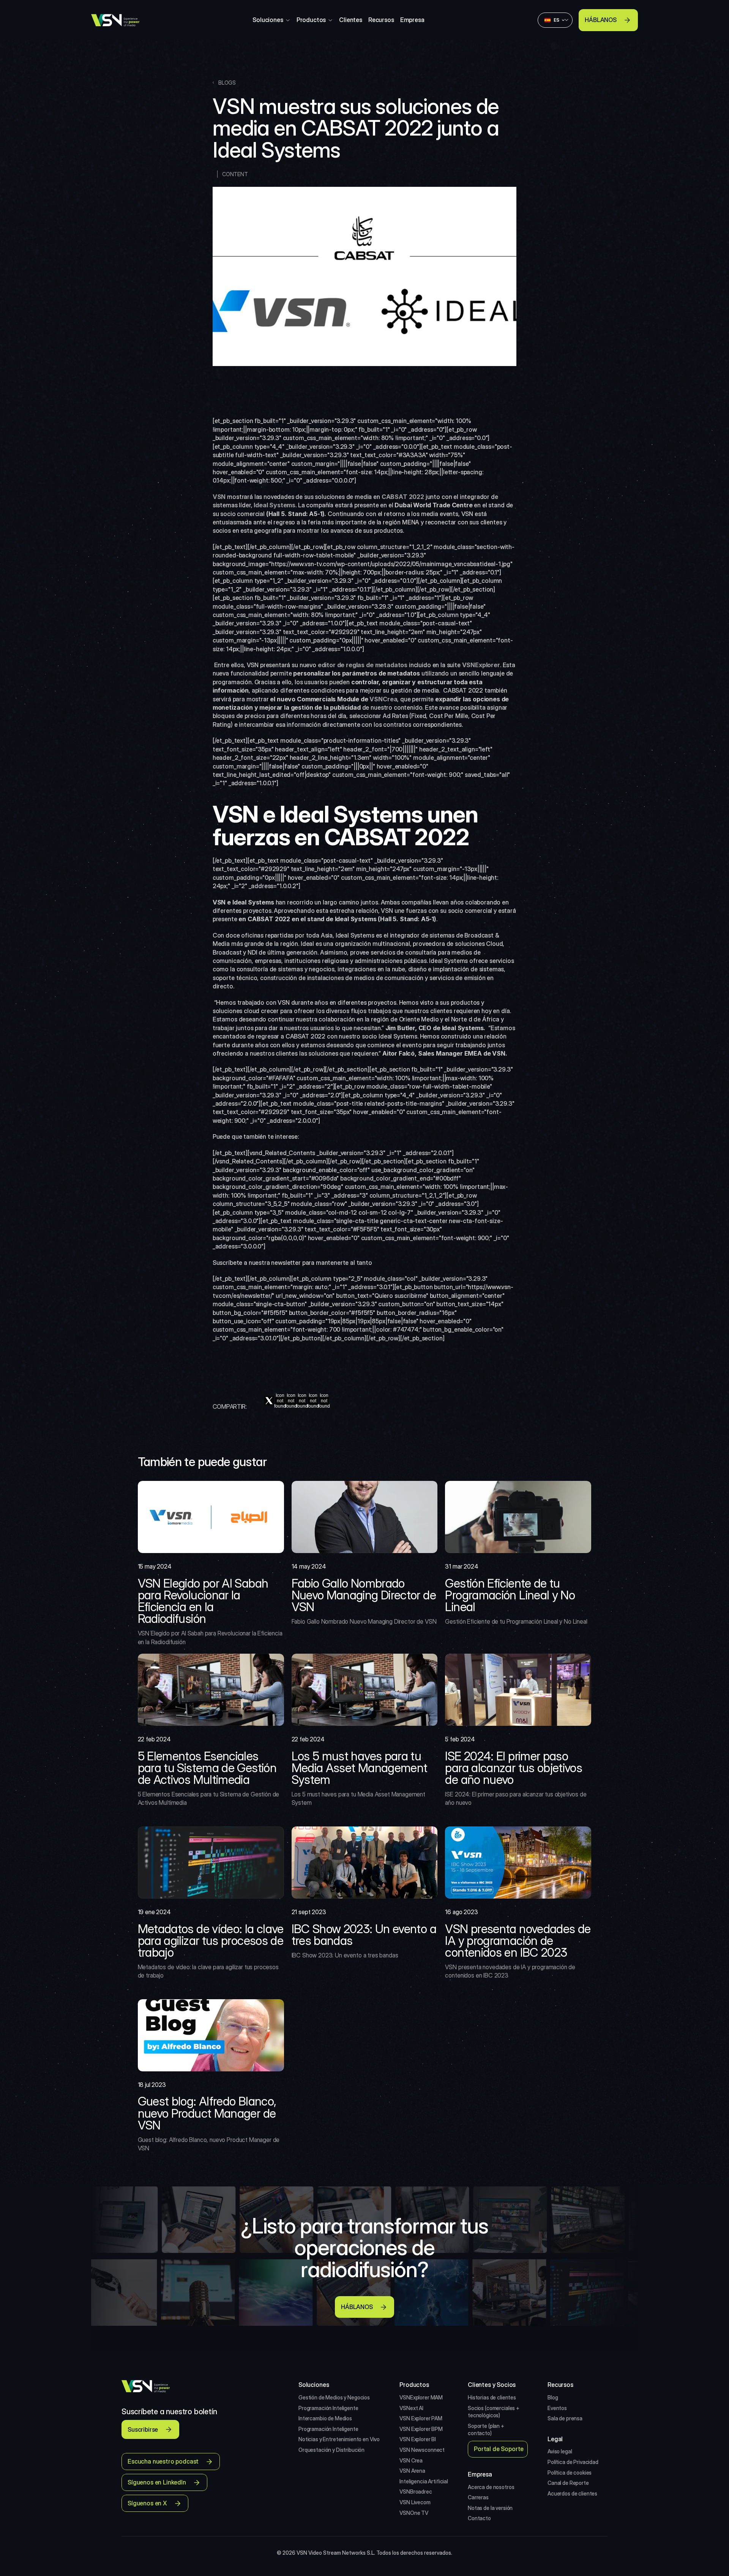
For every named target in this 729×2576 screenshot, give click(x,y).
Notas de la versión (490, 2508)
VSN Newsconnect (422, 2450)
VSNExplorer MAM (421, 2397)
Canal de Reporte (568, 2483)
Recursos (381, 20)
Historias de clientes (492, 2397)
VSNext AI (411, 2408)
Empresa (412, 20)
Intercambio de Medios (325, 2418)
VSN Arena (412, 2471)
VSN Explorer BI (418, 2439)
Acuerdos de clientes (572, 2493)
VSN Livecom (415, 2502)
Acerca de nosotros (491, 2487)
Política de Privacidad (573, 2462)
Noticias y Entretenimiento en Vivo (339, 2439)
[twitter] (269, 1401)
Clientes (351, 20)
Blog (553, 2397)
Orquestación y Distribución (331, 2450)
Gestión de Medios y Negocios (334, 2397)
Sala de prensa (565, 2418)
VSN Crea (411, 2460)
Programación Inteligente (328, 2408)
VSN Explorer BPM (421, 2429)
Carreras (478, 2497)
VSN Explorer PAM (421, 2418)
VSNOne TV (414, 2513)
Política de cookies (570, 2473)
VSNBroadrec (416, 2492)
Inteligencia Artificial (424, 2481)
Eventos (557, 2408)
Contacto (479, 2518)
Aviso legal (560, 2451)
